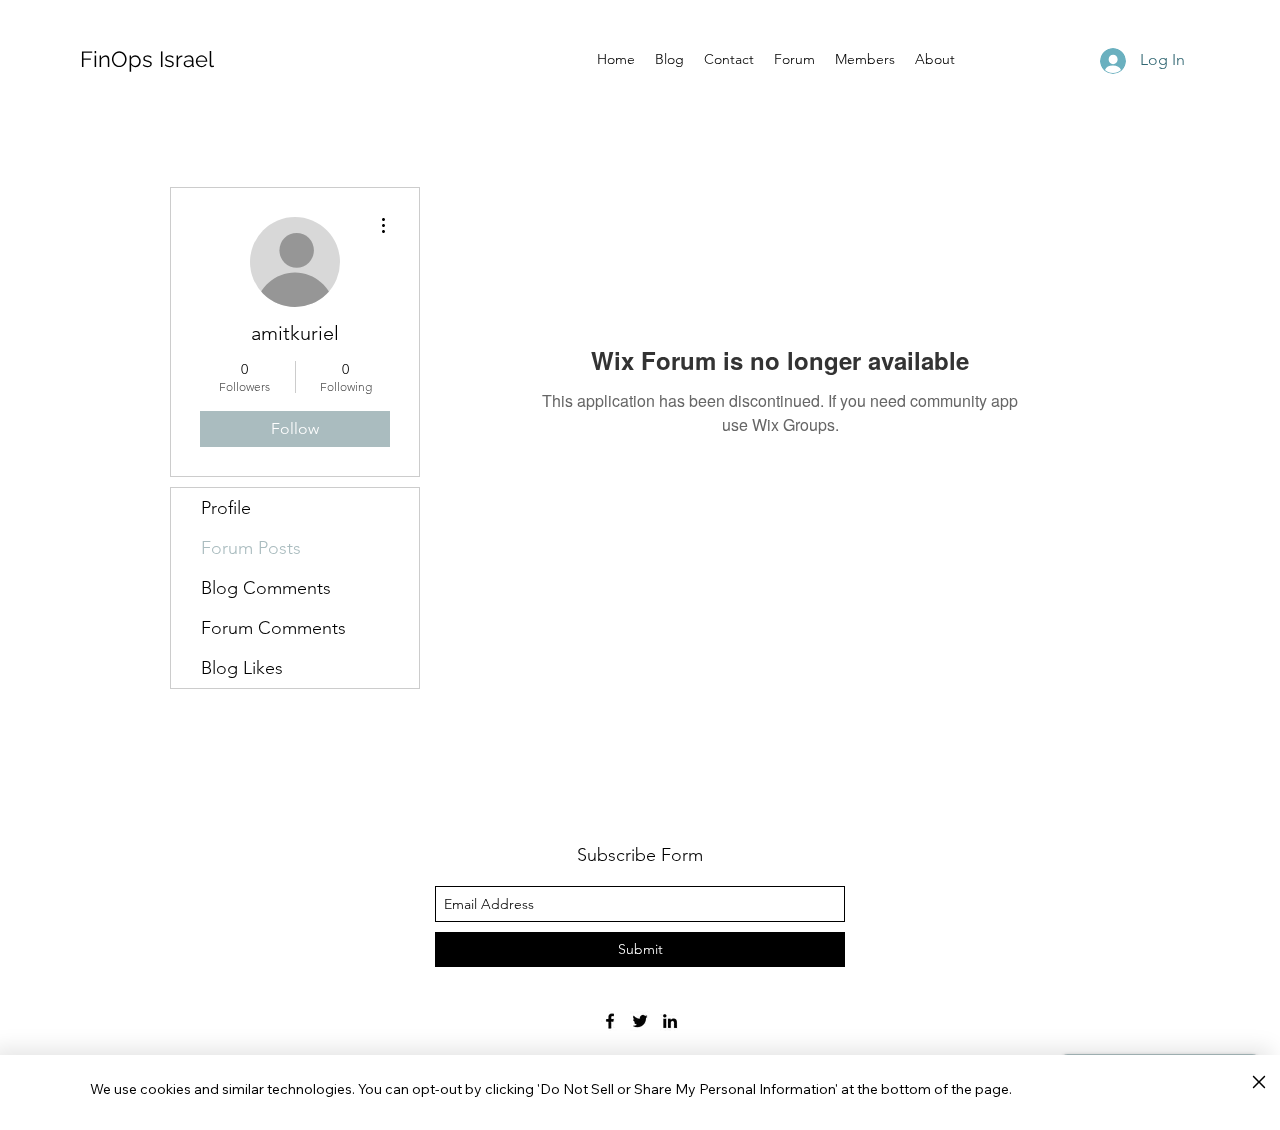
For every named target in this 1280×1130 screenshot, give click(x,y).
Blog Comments (266, 588)
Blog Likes (242, 668)
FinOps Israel (147, 59)
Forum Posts (251, 548)
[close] (1258, 1083)
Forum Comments (273, 628)
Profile (226, 508)
